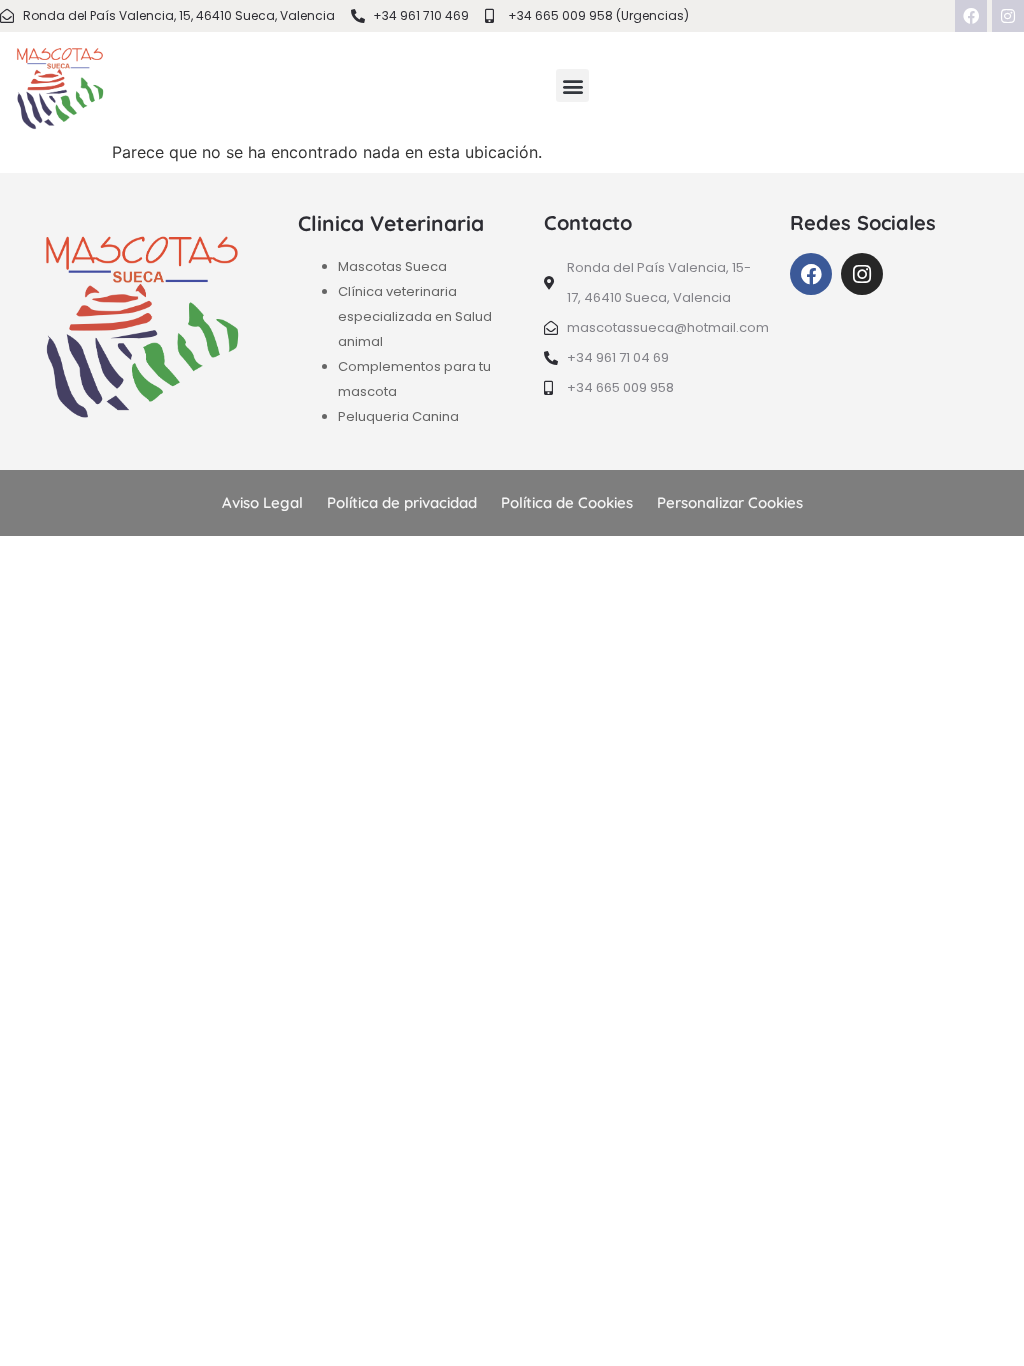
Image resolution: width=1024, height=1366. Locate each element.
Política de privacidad (402, 502)
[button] (572, 85)
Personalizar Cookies (730, 502)
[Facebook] (971, 16)
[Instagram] (1008, 16)
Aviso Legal (262, 502)
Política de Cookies (567, 502)
